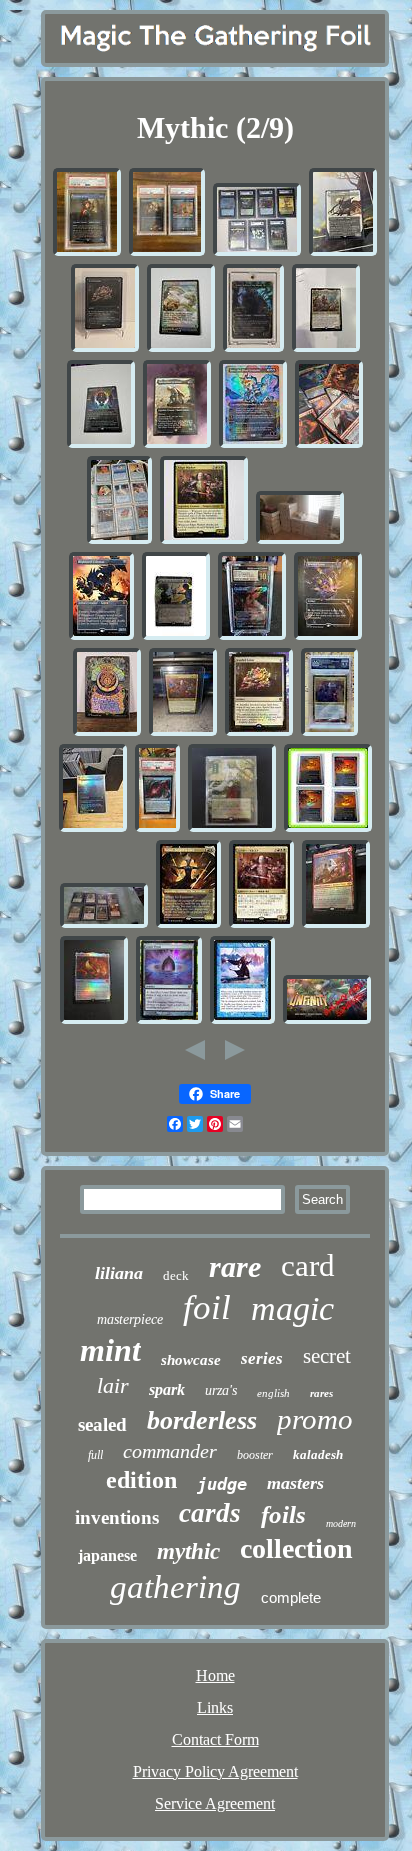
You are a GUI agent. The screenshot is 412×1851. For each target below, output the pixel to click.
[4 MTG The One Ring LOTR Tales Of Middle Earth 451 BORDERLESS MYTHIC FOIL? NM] (328, 828)
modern (341, 1523)
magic (292, 1308)
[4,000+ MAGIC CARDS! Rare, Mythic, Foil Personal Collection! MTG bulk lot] (119, 540)
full (95, 1455)
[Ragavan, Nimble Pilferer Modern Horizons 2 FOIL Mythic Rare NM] (336, 924)
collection (296, 1548)
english (273, 1393)
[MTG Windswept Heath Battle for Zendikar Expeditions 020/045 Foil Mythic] (181, 348)
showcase (191, 1360)
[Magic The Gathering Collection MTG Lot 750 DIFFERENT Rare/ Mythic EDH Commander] (300, 540)
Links (215, 1707)
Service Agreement (215, 1803)
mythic (188, 1551)
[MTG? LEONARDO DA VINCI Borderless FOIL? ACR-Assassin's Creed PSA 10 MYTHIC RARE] (87, 252)
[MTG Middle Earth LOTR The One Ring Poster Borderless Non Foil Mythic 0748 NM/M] (107, 732)
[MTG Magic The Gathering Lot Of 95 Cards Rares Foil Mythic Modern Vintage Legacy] (104, 924)
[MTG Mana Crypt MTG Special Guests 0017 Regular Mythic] (101, 444)
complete (291, 1597)
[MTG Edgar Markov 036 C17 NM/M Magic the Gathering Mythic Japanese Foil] (261, 924)
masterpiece (130, 1319)
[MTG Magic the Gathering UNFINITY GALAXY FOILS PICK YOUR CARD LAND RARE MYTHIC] (327, 1020)
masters (295, 1483)
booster (255, 1455)
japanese (107, 1555)
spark (167, 1389)
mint (110, 1350)
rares (321, 1393)
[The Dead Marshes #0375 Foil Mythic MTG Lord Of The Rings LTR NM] (93, 828)
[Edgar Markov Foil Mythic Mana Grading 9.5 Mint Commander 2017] (329, 732)
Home (215, 1675)
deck (176, 1275)
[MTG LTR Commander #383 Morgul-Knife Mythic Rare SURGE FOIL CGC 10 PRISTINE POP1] (252, 636)
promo (315, 1419)
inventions (117, 1517)
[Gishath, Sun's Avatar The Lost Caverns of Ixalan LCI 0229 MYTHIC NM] (326, 348)
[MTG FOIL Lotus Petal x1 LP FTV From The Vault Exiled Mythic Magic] (169, 1020)
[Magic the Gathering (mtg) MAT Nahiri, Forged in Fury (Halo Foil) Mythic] (188, 924)
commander (170, 1451)
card (308, 1265)
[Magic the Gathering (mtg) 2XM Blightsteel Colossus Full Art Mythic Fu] (101, 636)
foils (283, 1514)
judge (222, 1484)
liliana (119, 1273)
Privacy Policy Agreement (215, 1771)
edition (141, 1480)
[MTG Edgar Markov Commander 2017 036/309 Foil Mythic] (183, 732)
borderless (202, 1420)
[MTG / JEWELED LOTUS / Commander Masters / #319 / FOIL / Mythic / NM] (259, 732)
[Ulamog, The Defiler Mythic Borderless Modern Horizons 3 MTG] (343, 252)
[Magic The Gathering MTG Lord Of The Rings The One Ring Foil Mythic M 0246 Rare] (94, 1020)
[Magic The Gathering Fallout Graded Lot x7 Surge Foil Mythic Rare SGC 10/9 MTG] (257, 252)
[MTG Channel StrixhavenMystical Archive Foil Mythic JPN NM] (232, 828)
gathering (175, 1587)
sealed (102, 1424)
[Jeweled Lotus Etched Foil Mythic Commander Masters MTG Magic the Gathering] (105, 348)
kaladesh (318, 1454)
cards (210, 1513)
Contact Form (215, 1739)
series (262, 1358)
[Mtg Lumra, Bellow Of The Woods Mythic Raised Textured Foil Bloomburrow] (253, 348)
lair (113, 1385)
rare (235, 1266)
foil (207, 1307)
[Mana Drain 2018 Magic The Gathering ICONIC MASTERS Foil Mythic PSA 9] (157, 828)
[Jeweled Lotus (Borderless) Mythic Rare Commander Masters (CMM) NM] (328, 636)
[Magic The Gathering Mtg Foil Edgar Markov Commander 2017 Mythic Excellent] (204, 540)
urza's (221, 1390)
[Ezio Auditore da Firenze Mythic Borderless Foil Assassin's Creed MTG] (177, 444)
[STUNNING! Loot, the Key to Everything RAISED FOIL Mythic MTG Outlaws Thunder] (176, 636)
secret (327, 1356)
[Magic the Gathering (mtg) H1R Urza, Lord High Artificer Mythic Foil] (242, 1020)
